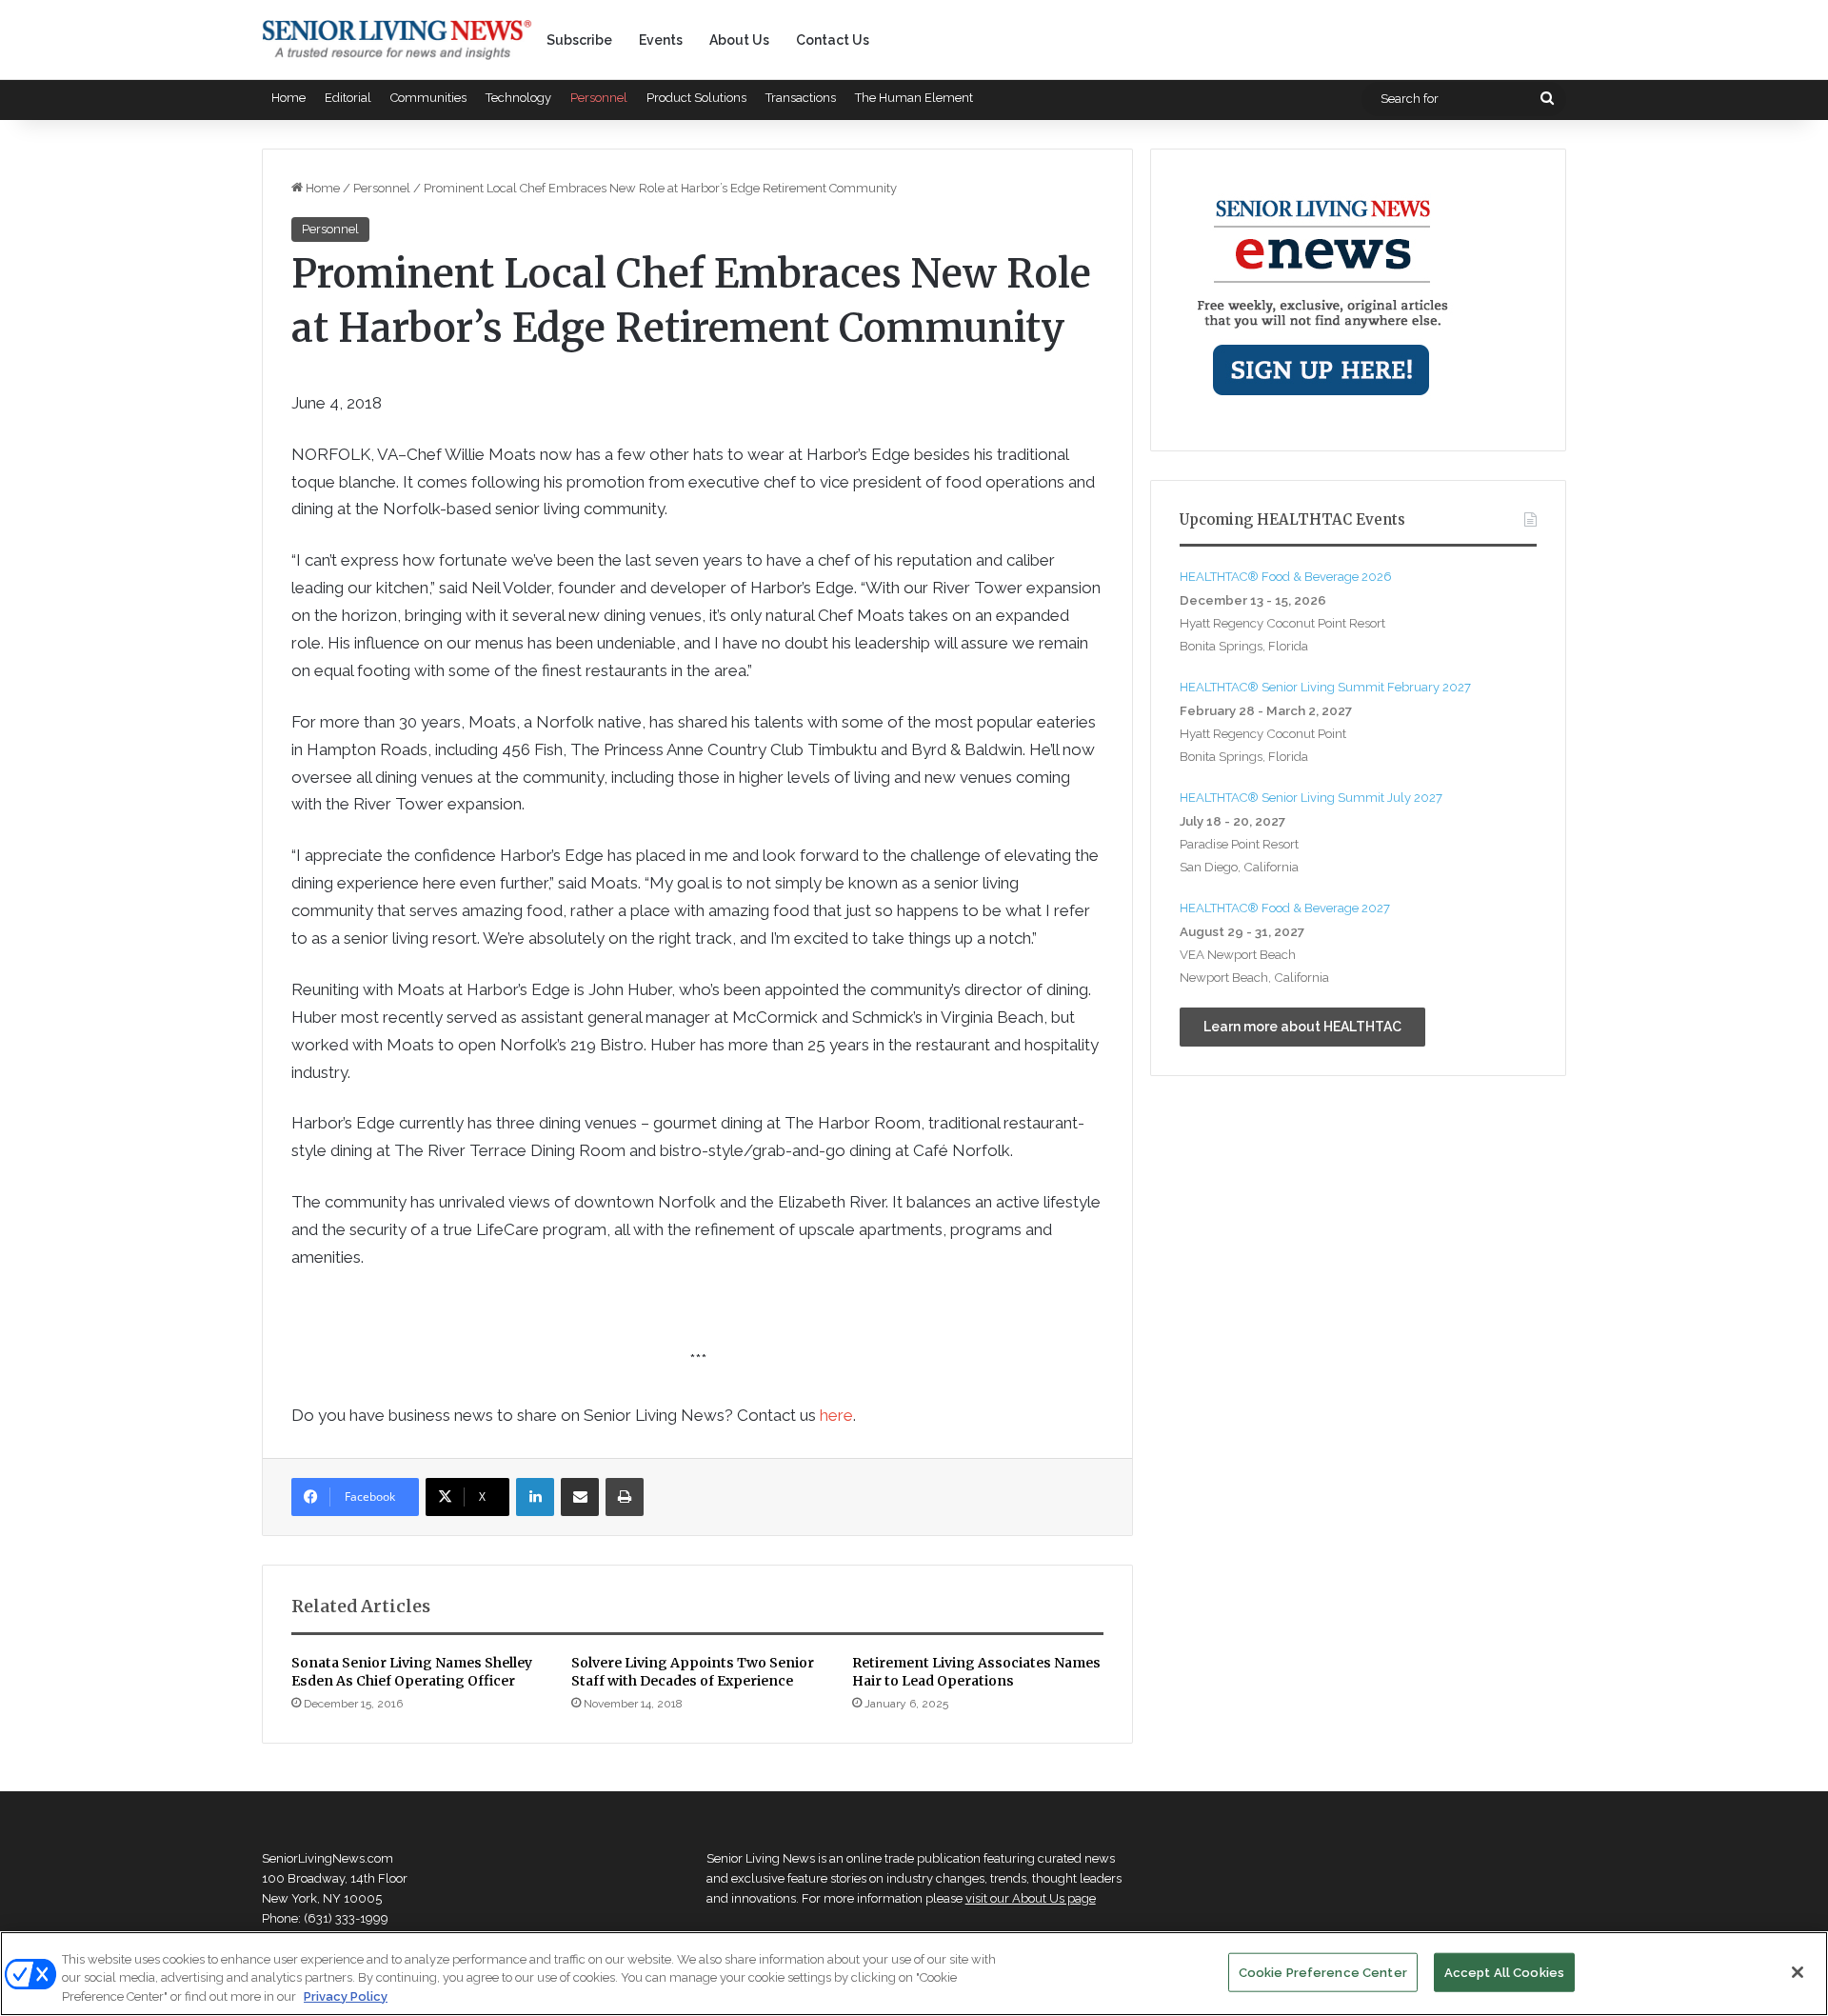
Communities (428, 98)
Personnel (599, 98)
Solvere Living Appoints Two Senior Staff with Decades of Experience (693, 1672)
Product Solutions (696, 98)
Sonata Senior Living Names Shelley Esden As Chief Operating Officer (412, 1672)
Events (661, 40)
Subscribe (579, 40)
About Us (739, 40)
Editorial (348, 98)
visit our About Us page (1031, 1898)
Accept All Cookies (1504, 1972)
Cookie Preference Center (1323, 1972)
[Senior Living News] (397, 40)
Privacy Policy (346, 1996)
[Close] (1798, 1972)
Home (288, 98)
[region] (914, 1974)
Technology (518, 98)
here (836, 1415)
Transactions (801, 98)
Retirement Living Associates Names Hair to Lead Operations (976, 1672)
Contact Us (833, 40)
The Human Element (914, 98)
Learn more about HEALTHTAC (1302, 1027)
